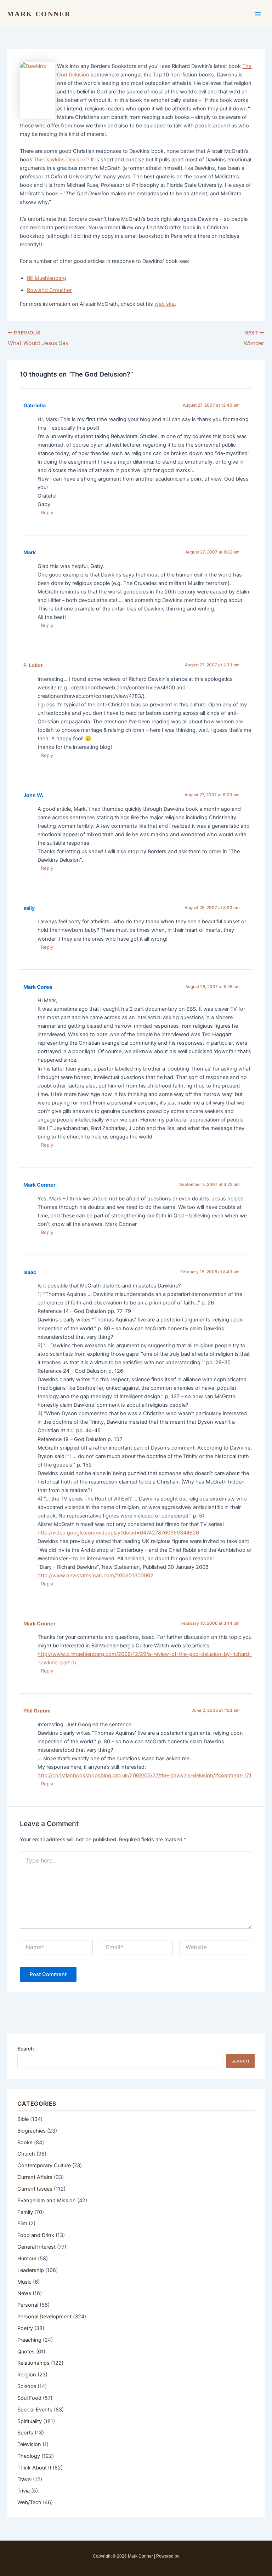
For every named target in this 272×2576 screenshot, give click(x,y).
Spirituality (30, 2421)
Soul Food (29, 2398)
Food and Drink (36, 2235)
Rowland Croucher (49, 290)
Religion (27, 2375)
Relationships (33, 2363)
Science (27, 2386)
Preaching (29, 2340)
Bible (23, 2119)
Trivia (24, 2491)
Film (22, 2224)
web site (165, 304)
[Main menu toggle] (258, 14)
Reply (47, 512)
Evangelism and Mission (47, 2201)
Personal (28, 2305)
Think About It (34, 2468)
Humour (27, 2259)
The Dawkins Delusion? (61, 160)
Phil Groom (37, 1711)
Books (25, 2142)
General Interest (36, 2247)
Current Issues (35, 2189)
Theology (29, 2456)
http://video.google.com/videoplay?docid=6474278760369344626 (118, 1533)
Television (29, 2444)
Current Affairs (35, 2177)
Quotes (26, 2352)
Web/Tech (29, 2502)
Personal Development (44, 2317)
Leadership (31, 2270)
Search (25, 2049)
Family (25, 2212)
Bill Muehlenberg (47, 278)
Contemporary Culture (44, 2165)
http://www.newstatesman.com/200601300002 (95, 1576)
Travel (24, 2479)
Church (26, 2154)
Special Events (35, 2410)
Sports (25, 2433)
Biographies (32, 2131)
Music (24, 2282)
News (24, 2293)
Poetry (25, 2328)
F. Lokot (33, 665)
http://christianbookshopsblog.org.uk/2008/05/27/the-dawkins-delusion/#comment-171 (144, 1775)
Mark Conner (39, 14)
